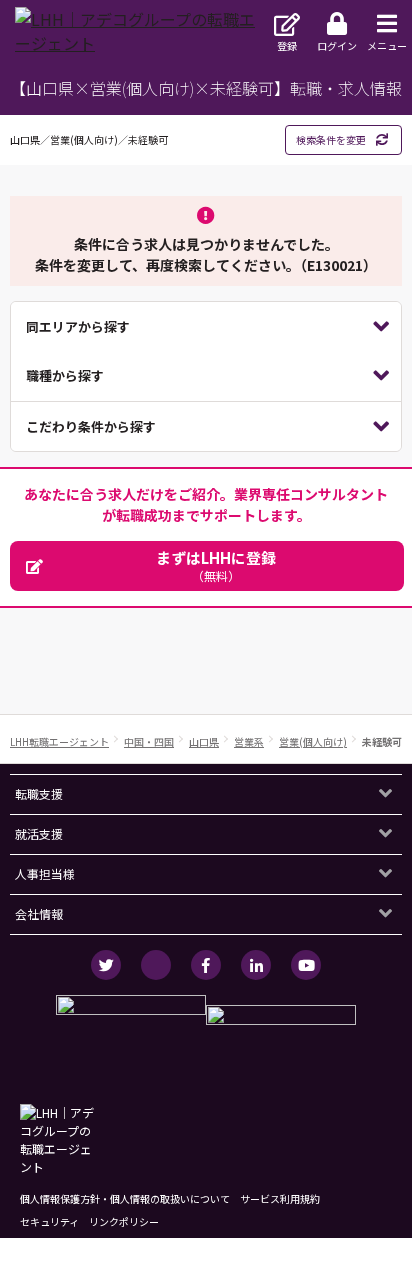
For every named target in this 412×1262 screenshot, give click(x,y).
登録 (287, 45)
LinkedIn (256, 965)
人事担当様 (45, 873)
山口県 (204, 741)
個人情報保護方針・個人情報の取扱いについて (125, 1198)
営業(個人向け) (313, 741)
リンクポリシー (124, 1221)
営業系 (249, 741)
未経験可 (382, 741)
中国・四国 (149, 741)
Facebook (206, 965)
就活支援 (39, 833)
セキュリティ (49, 1221)
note (156, 965)
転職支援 (39, 793)
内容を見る (206, 327)
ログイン (337, 45)
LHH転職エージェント (59, 741)
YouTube (306, 965)
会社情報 (39, 913)
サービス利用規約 (280, 1198)
